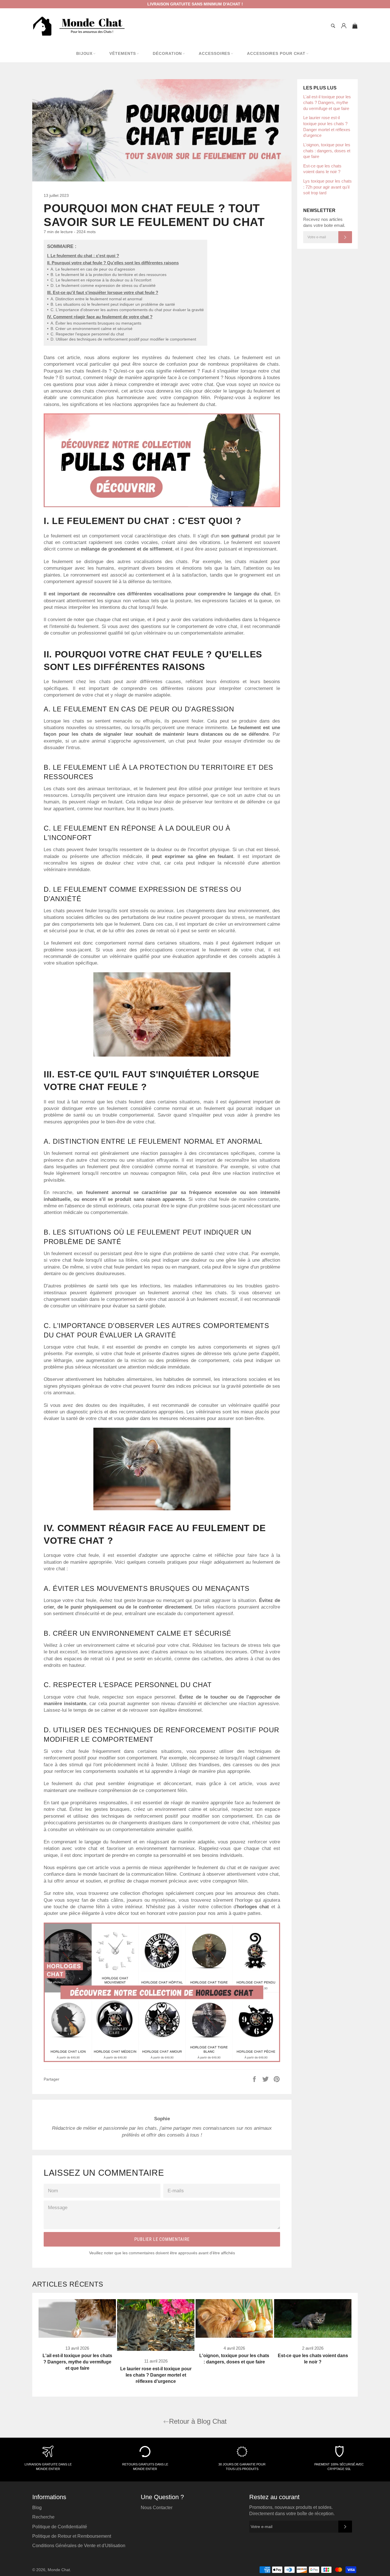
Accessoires (214, 53)
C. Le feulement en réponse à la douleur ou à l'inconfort (99, 280)
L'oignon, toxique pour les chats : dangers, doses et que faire (327, 151)
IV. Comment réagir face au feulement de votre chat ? (100, 317)
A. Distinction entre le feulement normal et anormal (95, 299)
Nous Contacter (157, 2508)
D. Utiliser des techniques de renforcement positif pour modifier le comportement (122, 339)
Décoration (167, 53)
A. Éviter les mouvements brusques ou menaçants (94, 323)
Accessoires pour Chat (276, 53)
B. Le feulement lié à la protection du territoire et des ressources (107, 275)
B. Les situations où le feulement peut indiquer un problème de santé (111, 304)
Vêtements (123, 53)
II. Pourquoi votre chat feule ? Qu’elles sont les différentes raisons (113, 263)
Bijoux (84, 53)
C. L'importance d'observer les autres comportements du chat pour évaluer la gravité (125, 310)
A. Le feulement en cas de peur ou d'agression (91, 269)
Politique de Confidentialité (60, 2527)
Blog (37, 2508)
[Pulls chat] (162, 506)
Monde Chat (59, 2570)
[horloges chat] (162, 2060)
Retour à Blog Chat (198, 2421)
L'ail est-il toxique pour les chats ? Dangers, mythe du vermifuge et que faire (327, 103)
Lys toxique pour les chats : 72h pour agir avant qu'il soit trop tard (327, 187)
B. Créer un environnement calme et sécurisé (90, 329)
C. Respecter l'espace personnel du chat (86, 334)
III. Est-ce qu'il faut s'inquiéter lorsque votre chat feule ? (103, 292)
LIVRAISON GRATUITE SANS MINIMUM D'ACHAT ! (195, 4)
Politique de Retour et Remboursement (72, 2536)
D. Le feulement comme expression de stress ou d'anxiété (101, 286)
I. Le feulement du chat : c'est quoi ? (83, 256)
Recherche (43, 2517)
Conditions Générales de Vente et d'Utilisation (79, 2546)
